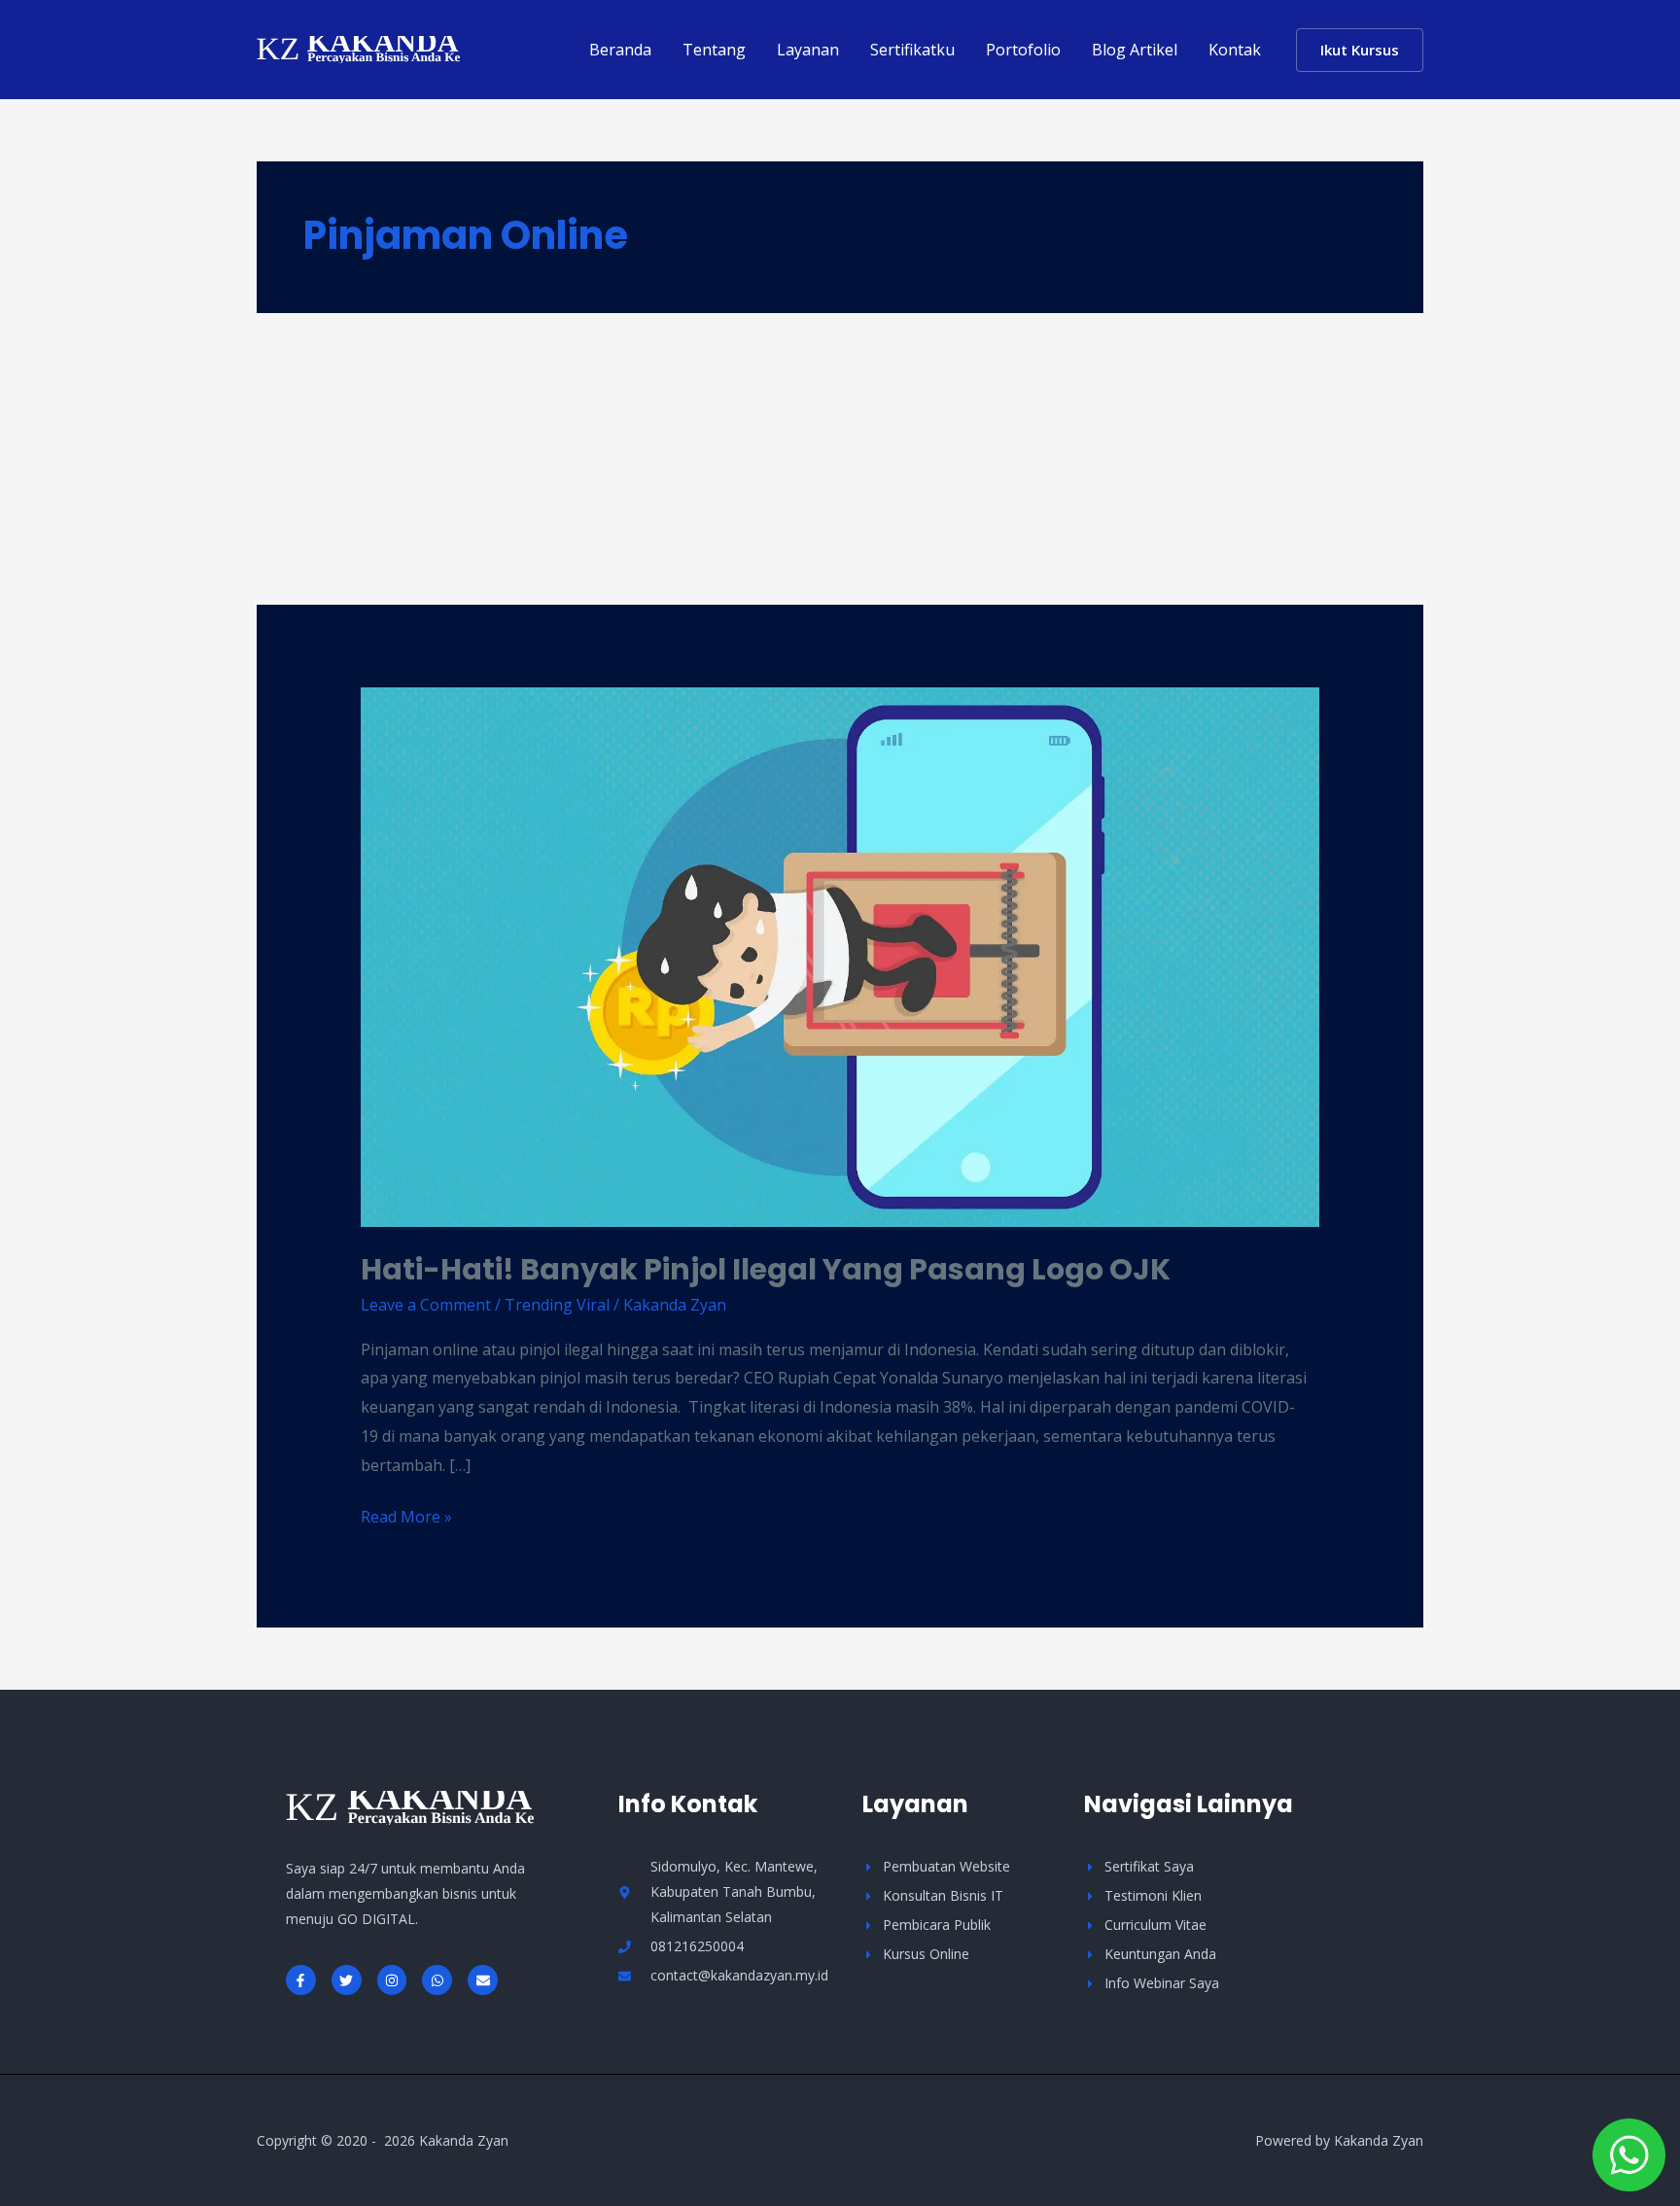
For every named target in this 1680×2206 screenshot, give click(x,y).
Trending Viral (557, 1305)
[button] (1360, 50)
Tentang (714, 50)
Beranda (620, 50)
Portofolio (1023, 50)
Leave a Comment (426, 1305)
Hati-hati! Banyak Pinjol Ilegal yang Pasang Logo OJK (766, 1269)
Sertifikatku (912, 50)
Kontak (1235, 50)
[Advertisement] (840, 459)
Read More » (406, 1515)
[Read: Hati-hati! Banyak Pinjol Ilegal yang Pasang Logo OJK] (840, 956)
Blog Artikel (1135, 50)
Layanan (808, 50)
